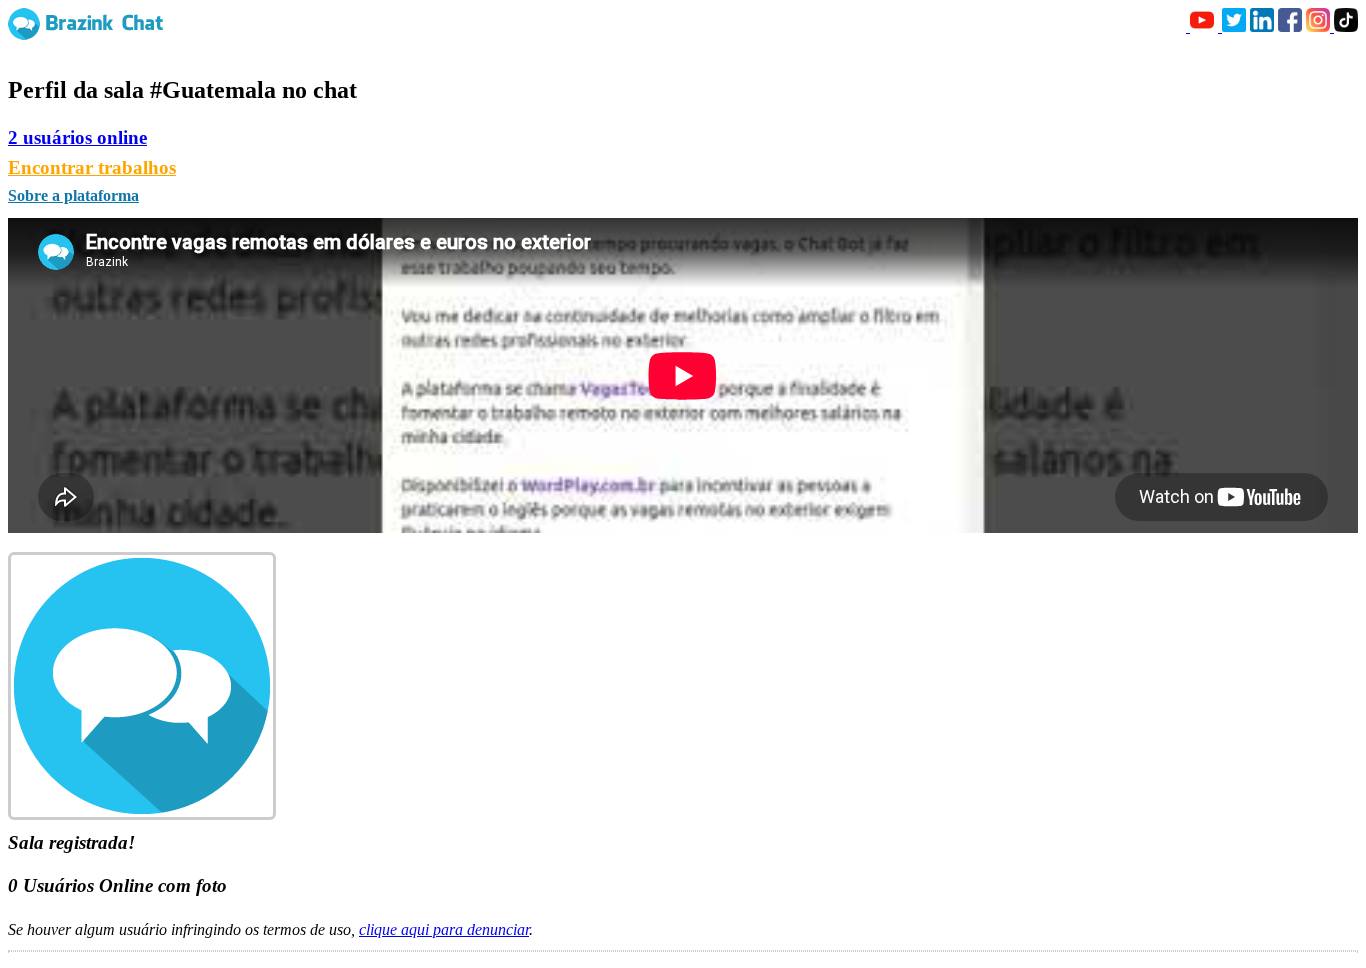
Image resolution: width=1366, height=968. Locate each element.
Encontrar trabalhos (92, 167)
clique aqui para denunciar (444, 929)
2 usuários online (77, 137)
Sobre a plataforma (73, 195)
